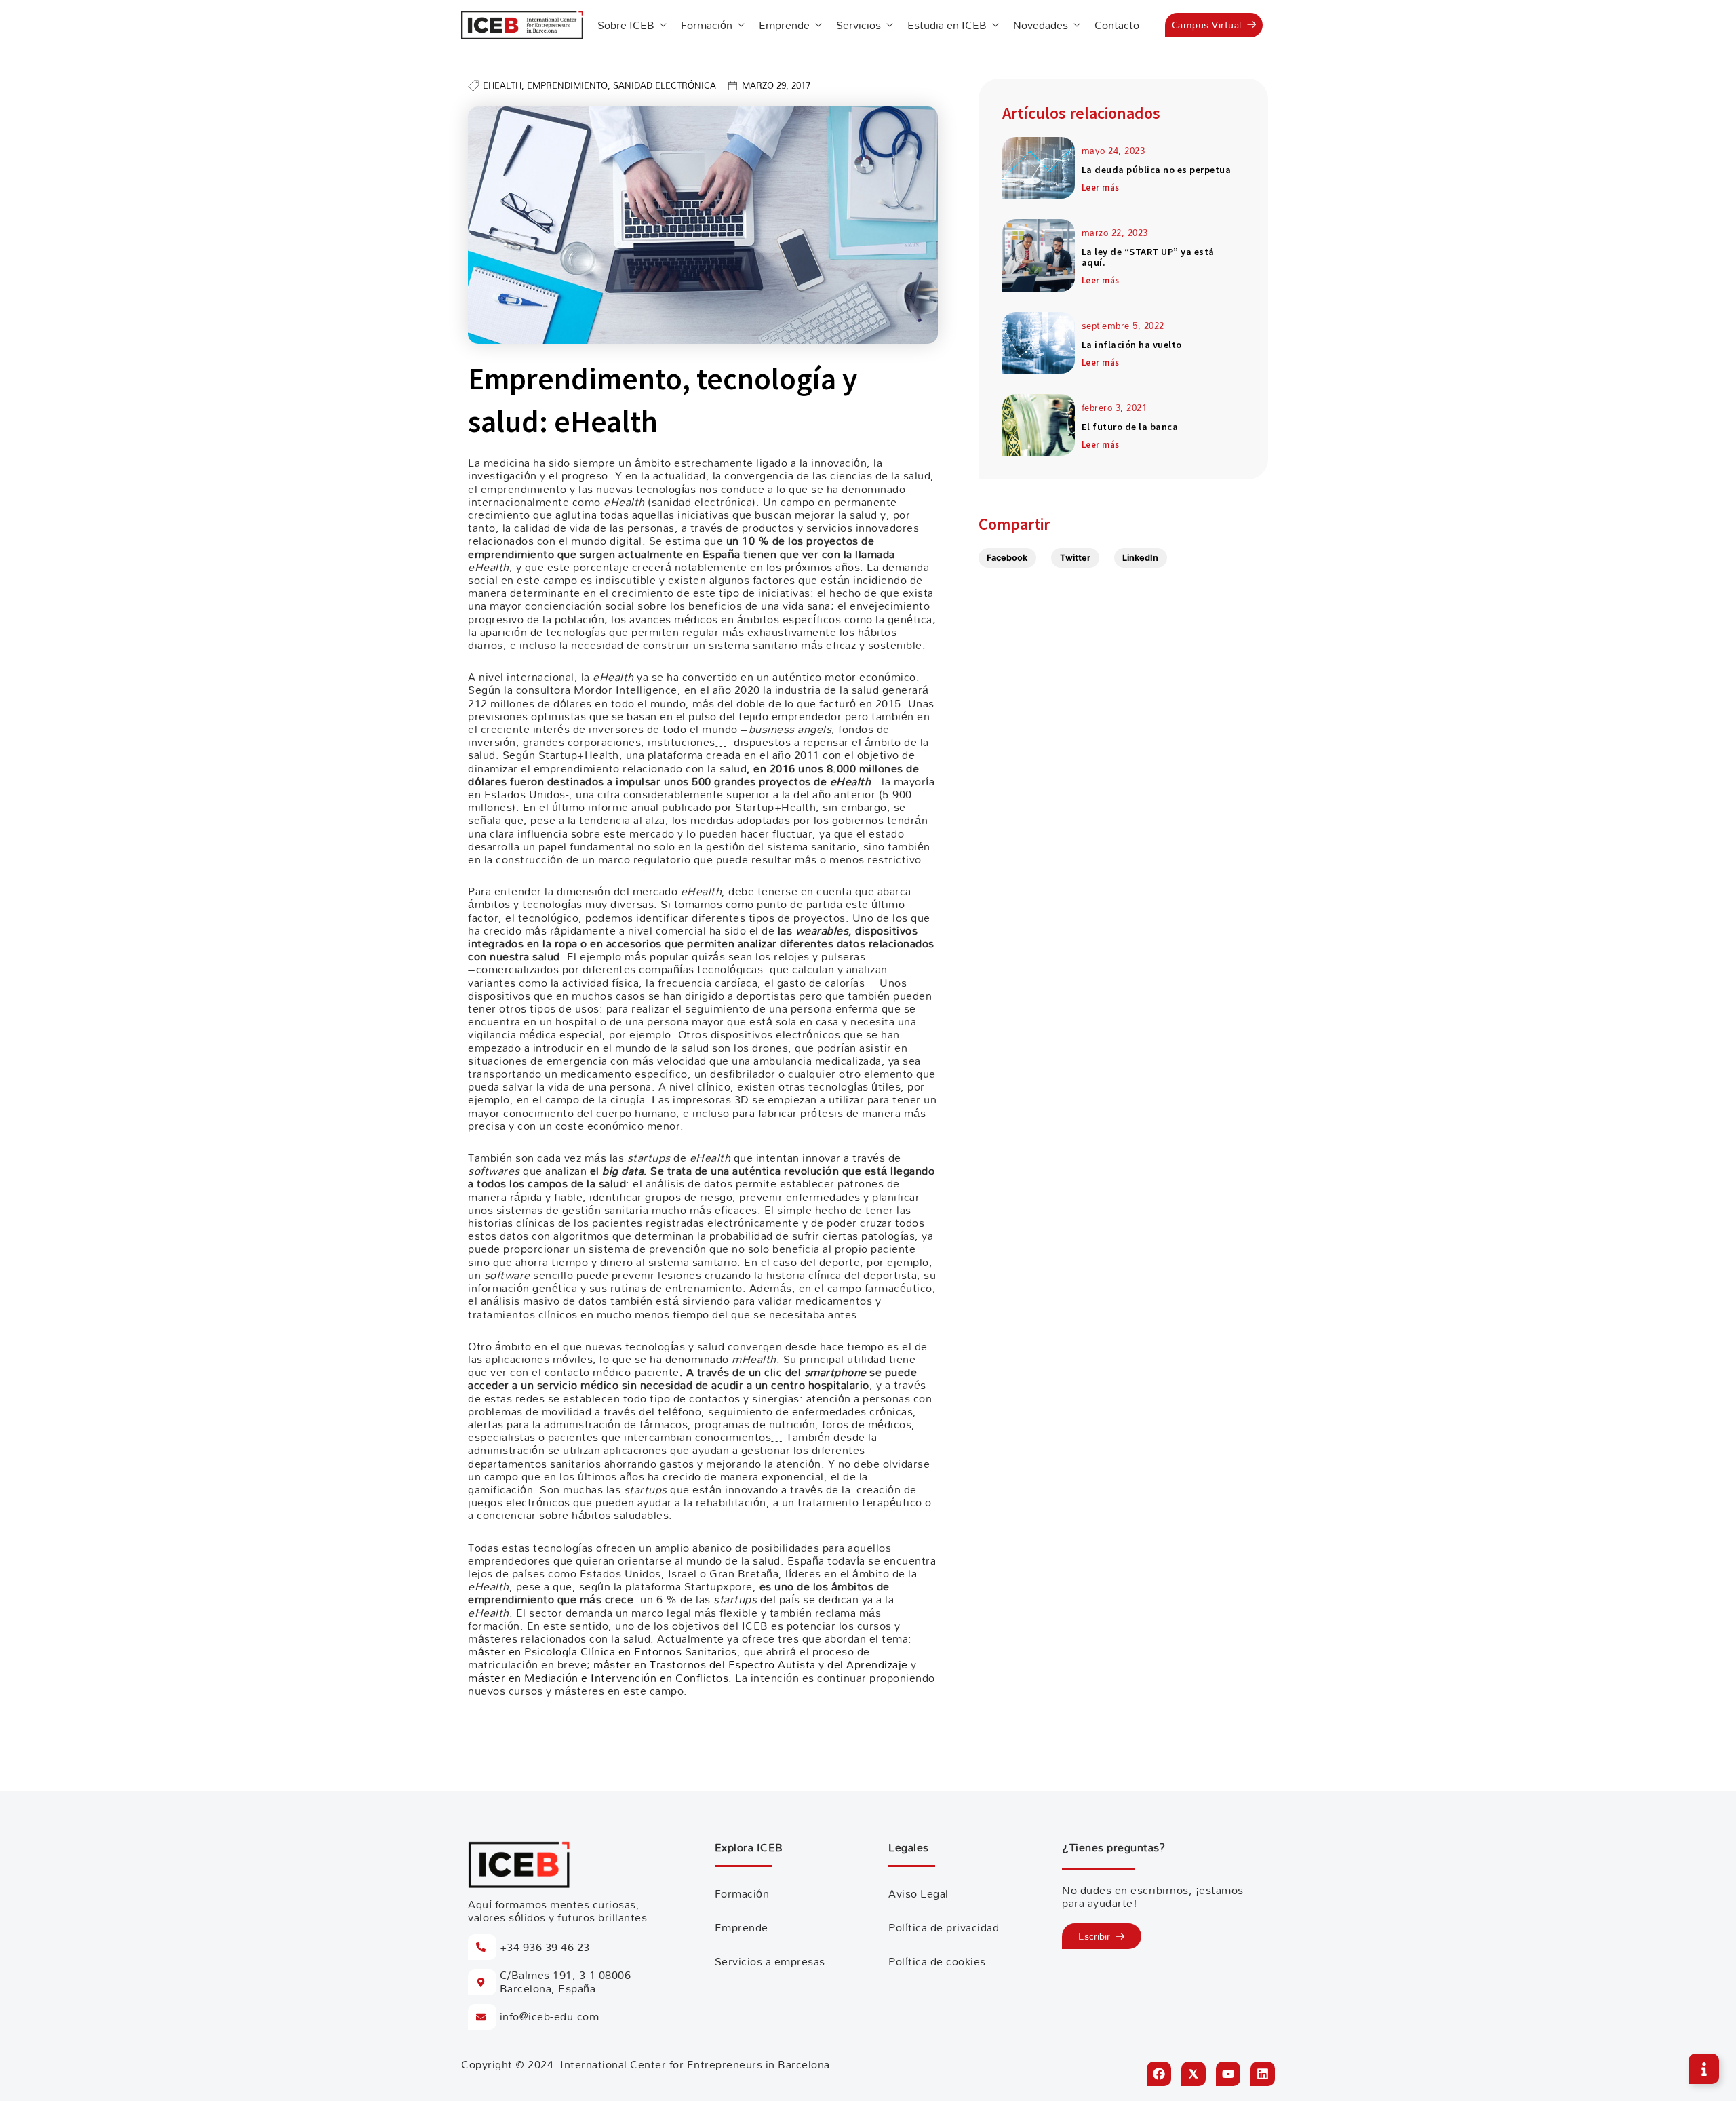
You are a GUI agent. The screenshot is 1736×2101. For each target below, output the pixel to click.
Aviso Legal (919, 1893)
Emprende (742, 1927)
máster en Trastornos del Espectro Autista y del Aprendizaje (752, 1664)
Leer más (1101, 187)
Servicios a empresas (770, 1961)
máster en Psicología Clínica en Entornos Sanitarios (603, 1651)
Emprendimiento (567, 85)
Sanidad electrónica (665, 85)
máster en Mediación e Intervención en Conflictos (598, 1678)
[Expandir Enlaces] (1704, 2069)
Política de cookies (937, 1961)
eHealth (502, 85)
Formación (742, 1893)
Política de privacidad (944, 1927)
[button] (1008, 558)
